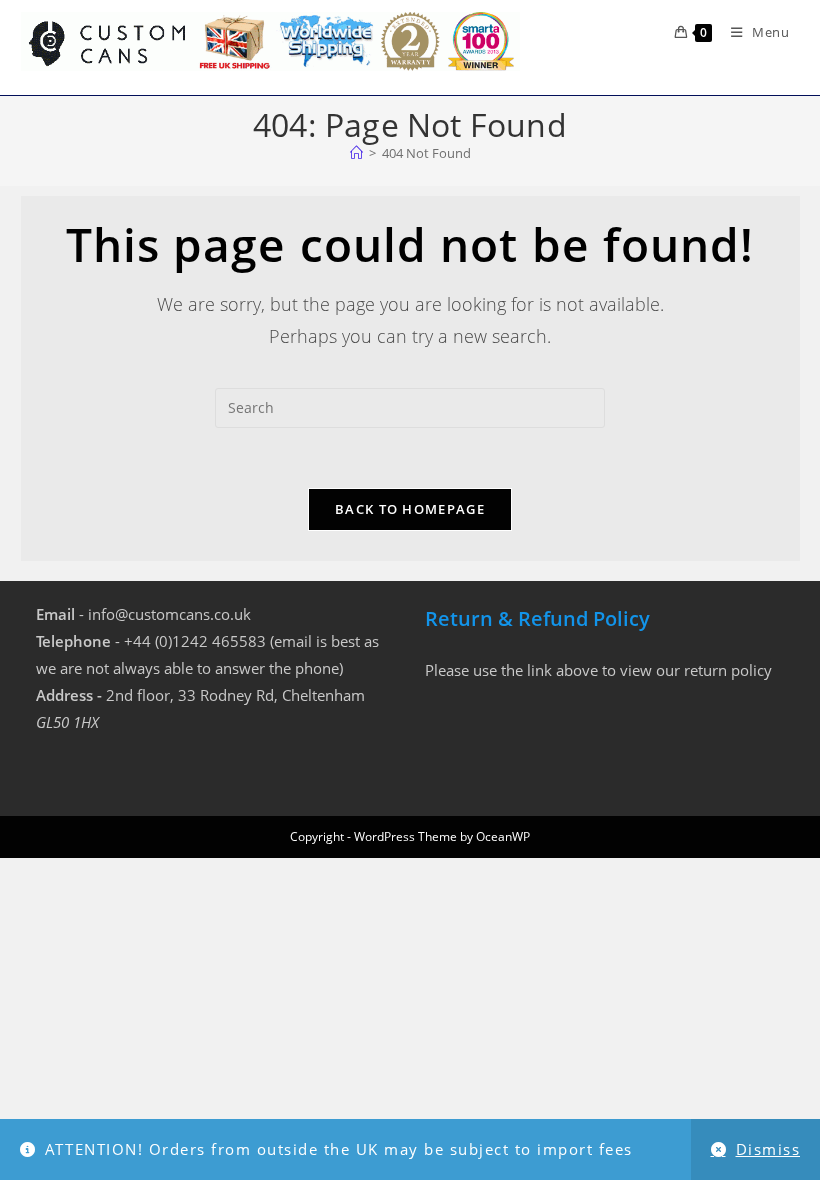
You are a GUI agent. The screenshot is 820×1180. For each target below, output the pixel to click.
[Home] (356, 153)
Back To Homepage (410, 509)
